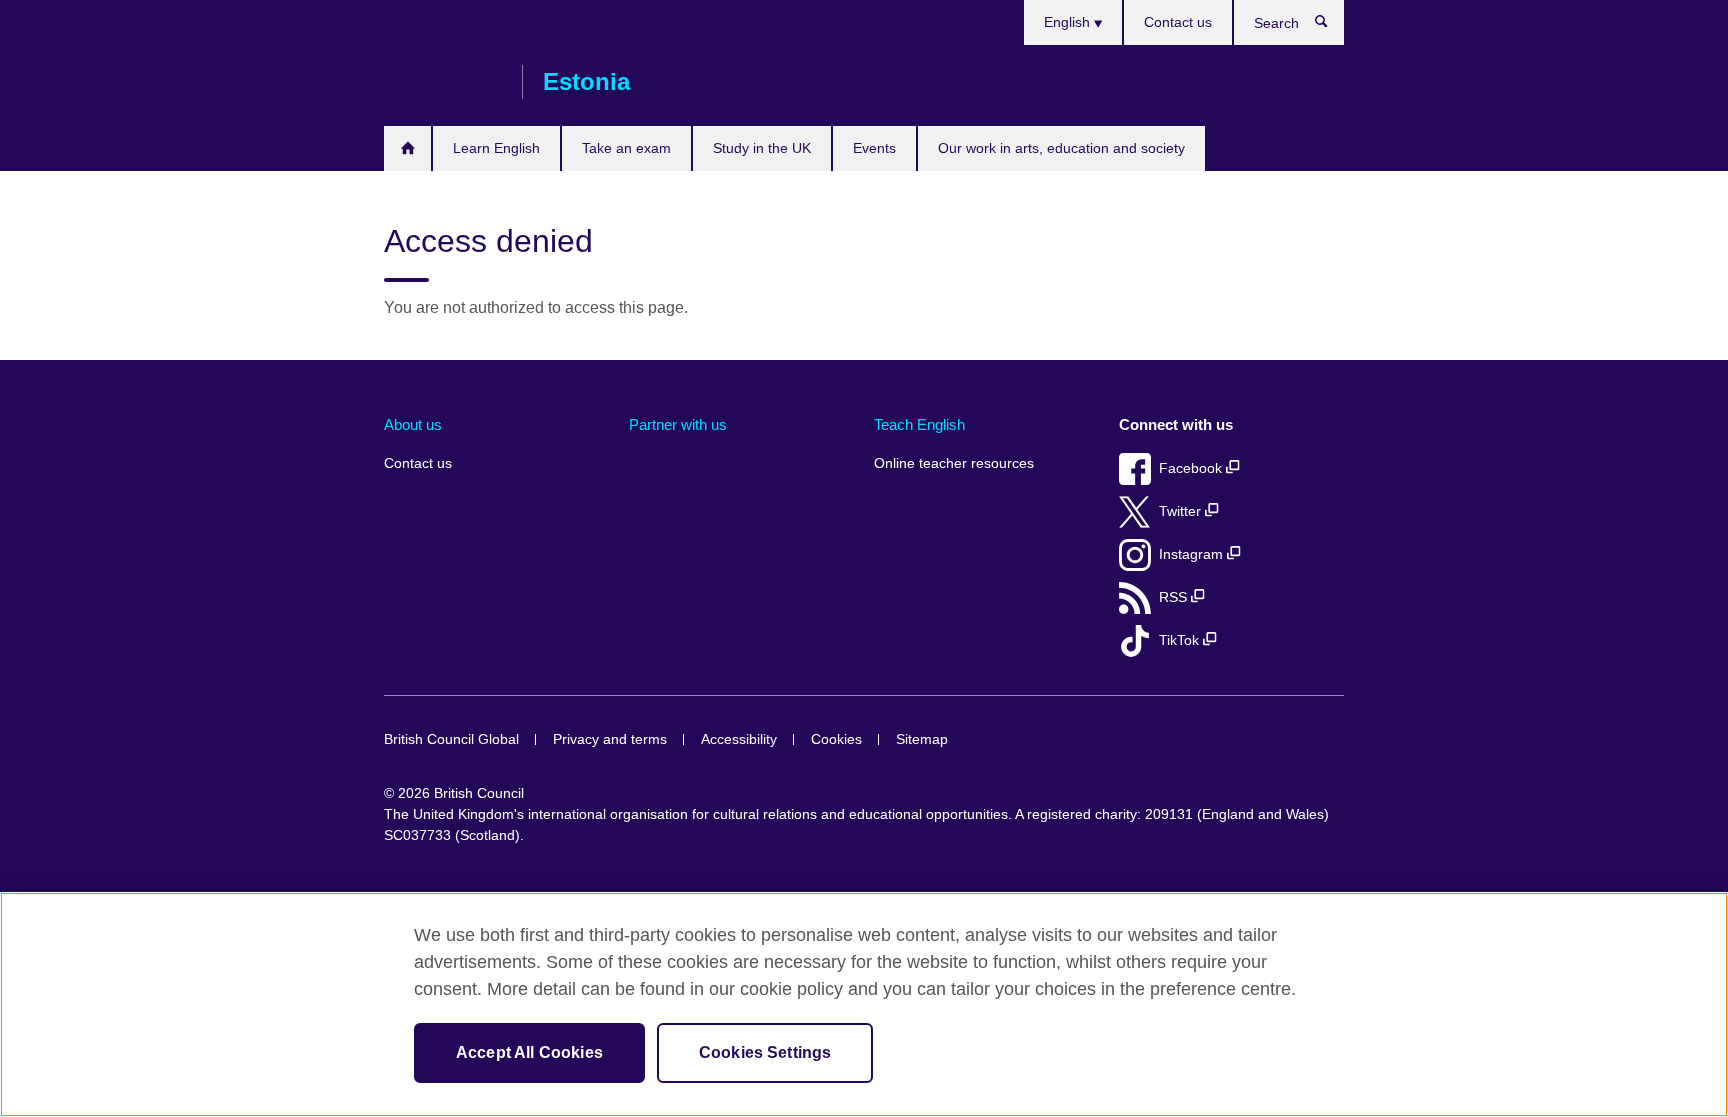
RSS (1175, 597)
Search (1331, 26)
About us (413, 424)
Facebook (1192, 468)
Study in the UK (762, 148)
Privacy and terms (610, 739)
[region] (864, 1004)
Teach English (919, 424)
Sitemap (922, 739)
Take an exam (626, 148)
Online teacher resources (954, 463)
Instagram (1193, 554)
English (1069, 22)
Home (407, 148)
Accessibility (739, 739)
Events (874, 148)
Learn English (496, 148)
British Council (443, 82)
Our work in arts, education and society (1061, 148)
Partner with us (678, 424)
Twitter (1182, 511)
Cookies (836, 739)
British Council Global (451, 739)
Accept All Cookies (529, 1052)
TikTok (1181, 640)
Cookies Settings (765, 1052)
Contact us (1178, 22)
